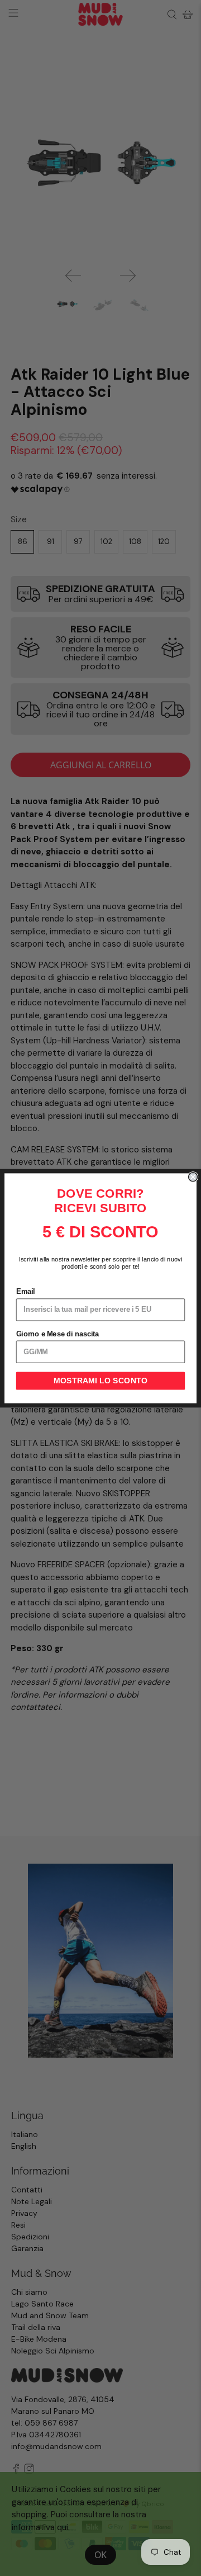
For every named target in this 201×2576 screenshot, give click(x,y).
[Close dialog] (193, 1176)
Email (26, 1292)
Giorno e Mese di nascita (58, 1334)
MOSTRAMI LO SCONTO (100, 1381)
